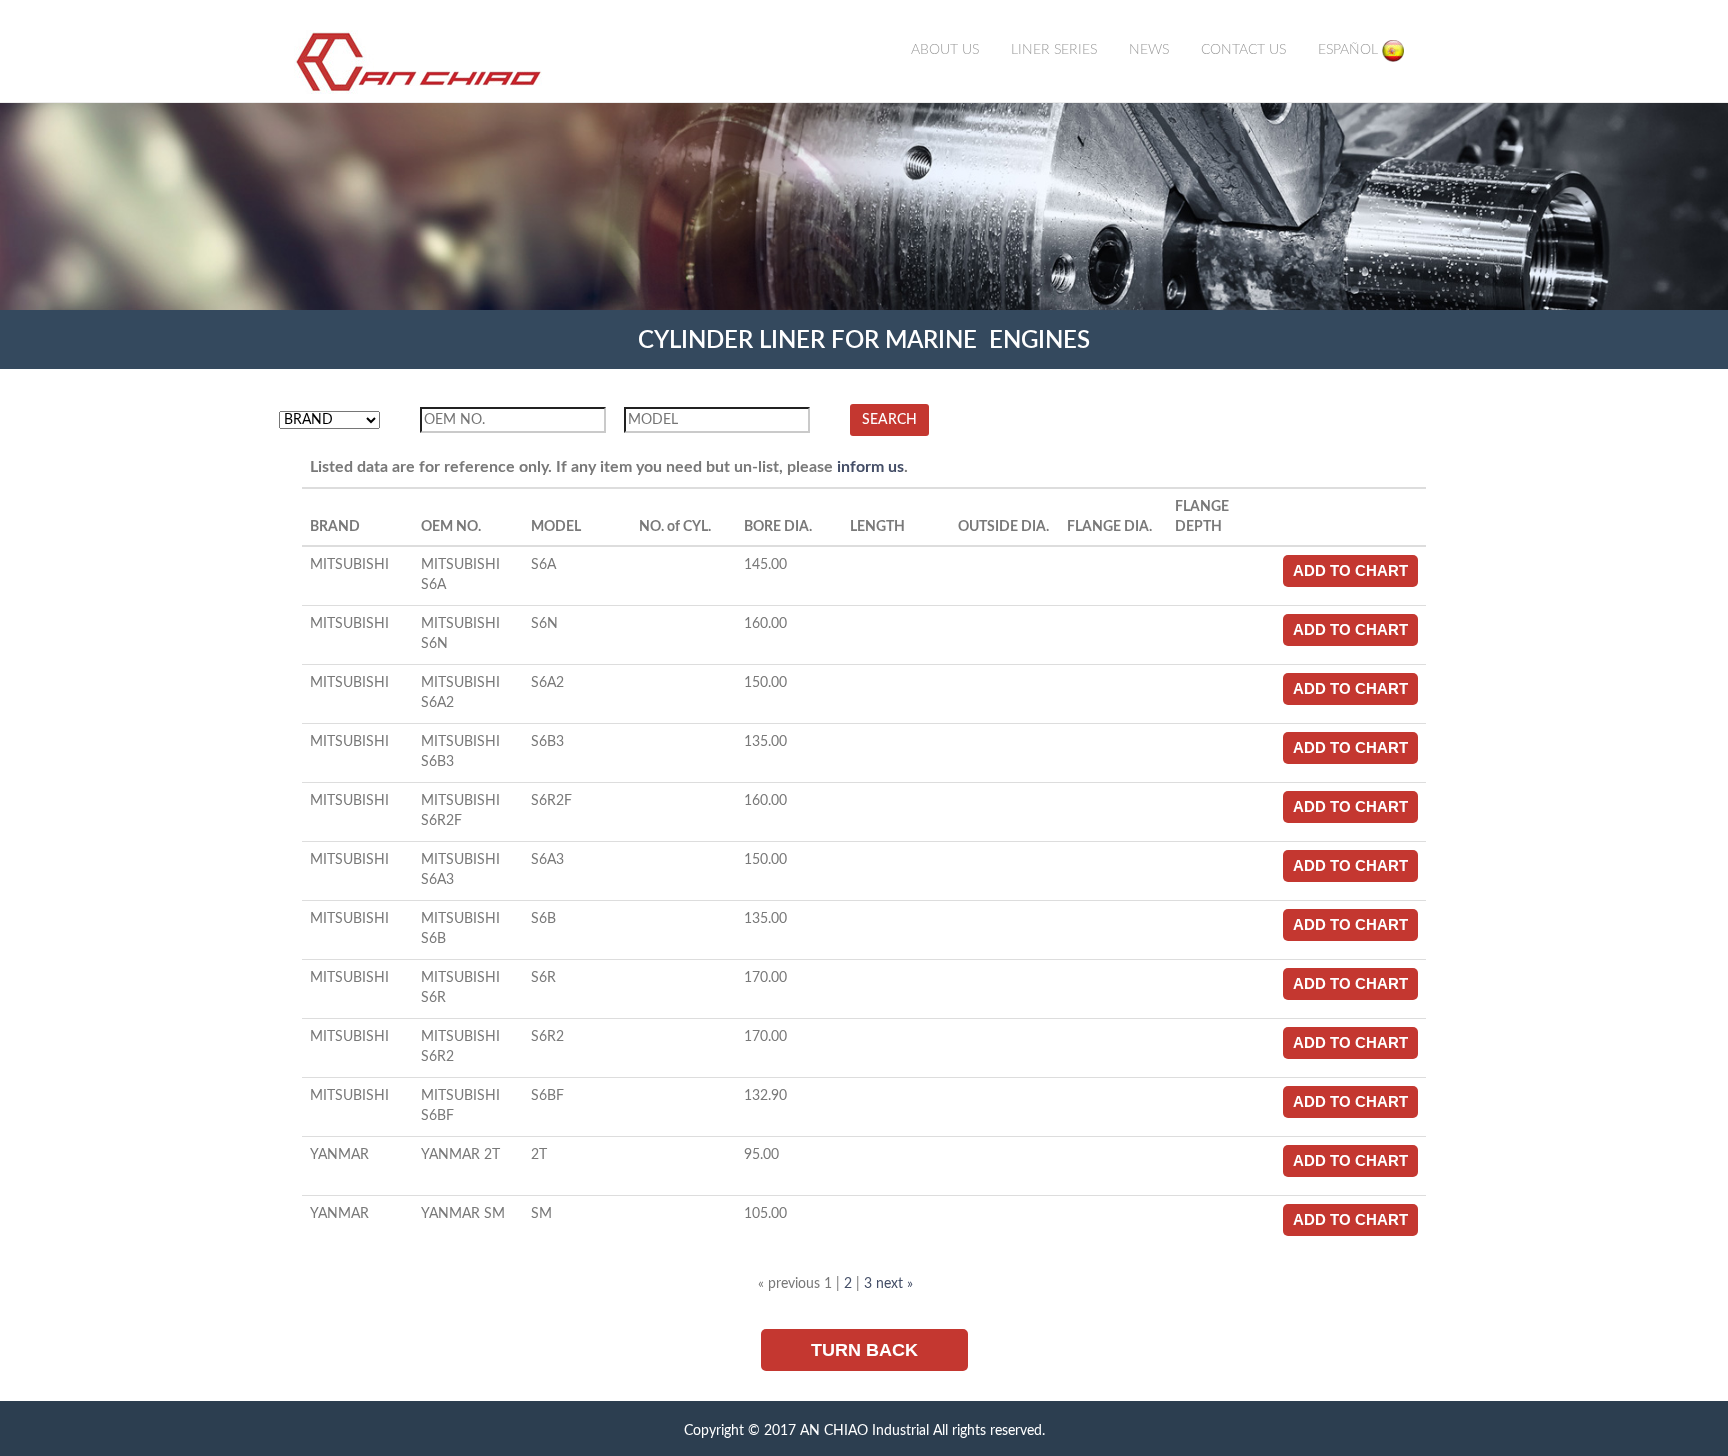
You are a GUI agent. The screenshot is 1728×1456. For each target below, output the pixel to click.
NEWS (1149, 50)
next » (894, 1284)
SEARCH (889, 420)
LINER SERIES (1054, 50)
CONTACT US (1243, 50)
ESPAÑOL (1350, 50)
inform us (870, 467)
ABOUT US (945, 50)
